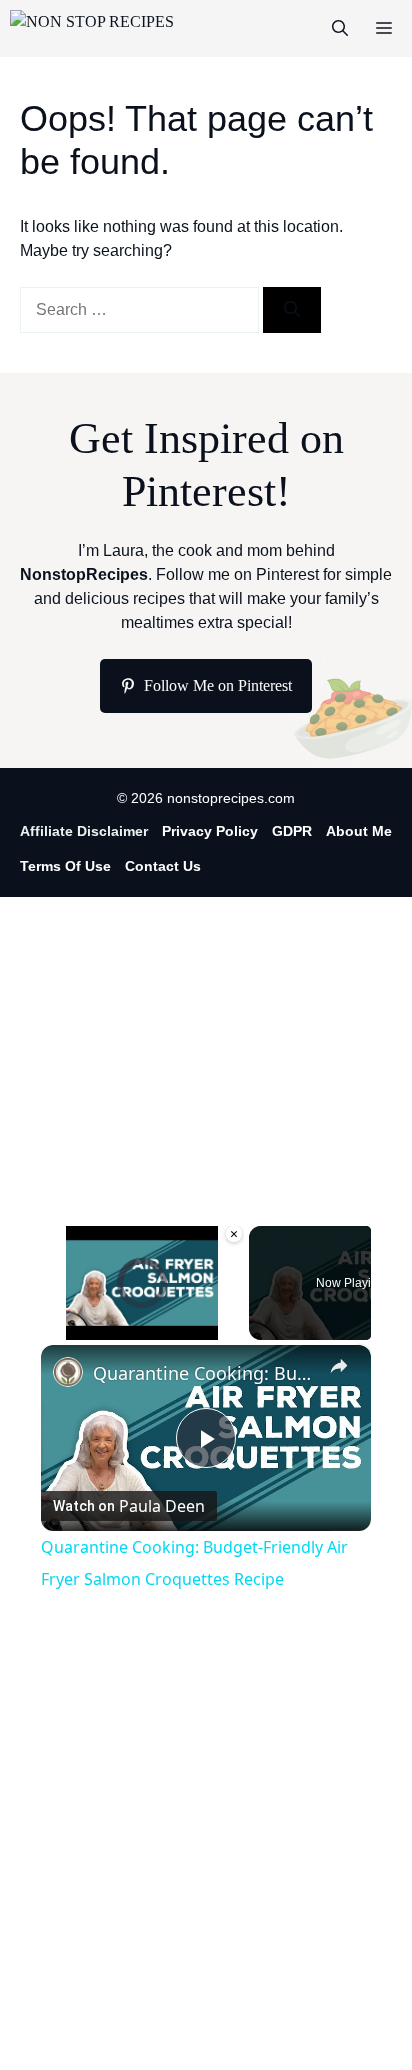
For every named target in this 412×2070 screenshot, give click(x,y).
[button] (340, 28)
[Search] (292, 310)
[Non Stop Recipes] (92, 28)
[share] (339, 1366)
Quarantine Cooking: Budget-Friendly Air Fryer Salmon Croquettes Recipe (206, 1373)
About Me (359, 831)
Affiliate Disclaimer (84, 831)
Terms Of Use (65, 866)
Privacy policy (210, 831)
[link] (68, 1372)
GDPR (292, 831)
